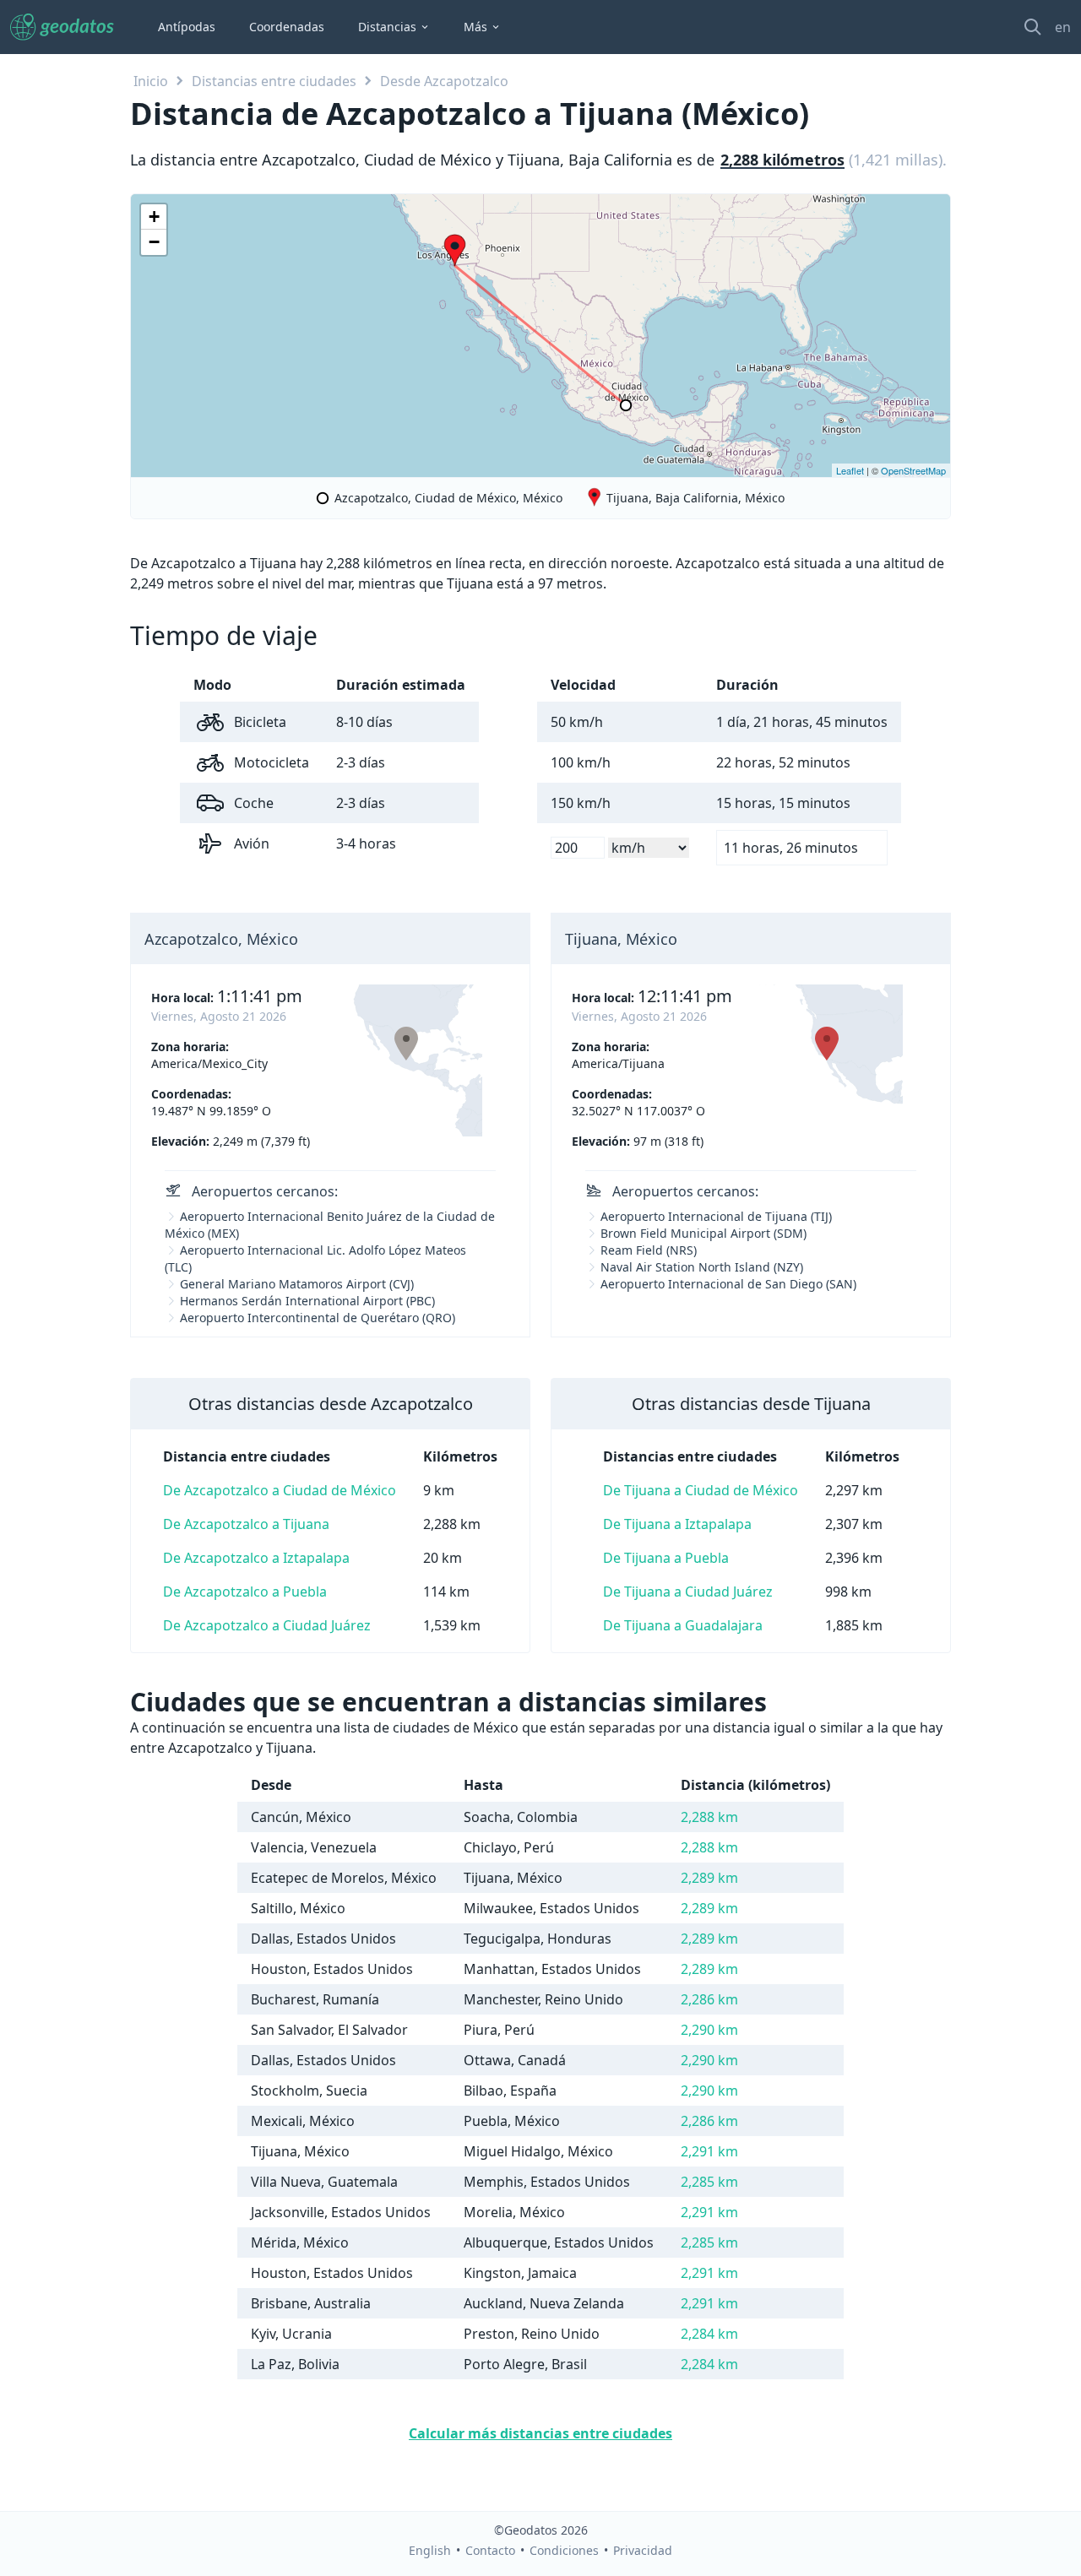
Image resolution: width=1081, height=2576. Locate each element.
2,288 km (709, 1817)
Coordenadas (287, 27)
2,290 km (709, 2030)
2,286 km (709, 1999)
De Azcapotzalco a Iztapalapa (256, 1558)
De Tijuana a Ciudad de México (701, 1490)
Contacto (490, 2550)
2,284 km (709, 2334)
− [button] (154, 242)
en (1063, 27)
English (430, 2550)
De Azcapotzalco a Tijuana (246, 1524)
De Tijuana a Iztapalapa (677, 1524)
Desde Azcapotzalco (444, 81)
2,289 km (709, 1878)
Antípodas (187, 27)
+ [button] (154, 217)
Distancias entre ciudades (274, 81)
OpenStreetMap (913, 470)
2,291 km (709, 2151)
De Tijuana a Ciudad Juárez (688, 1592)
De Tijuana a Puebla (666, 1558)
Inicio (151, 81)
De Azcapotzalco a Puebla (245, 1592)
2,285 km (709, 2182)
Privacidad (643, 2550)
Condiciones (564, 2550)
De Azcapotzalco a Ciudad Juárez (267, 1625)
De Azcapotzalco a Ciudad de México (280, 1490)
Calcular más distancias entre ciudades (540, 2433)
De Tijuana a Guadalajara (683, 1625)
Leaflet (850, 470)
